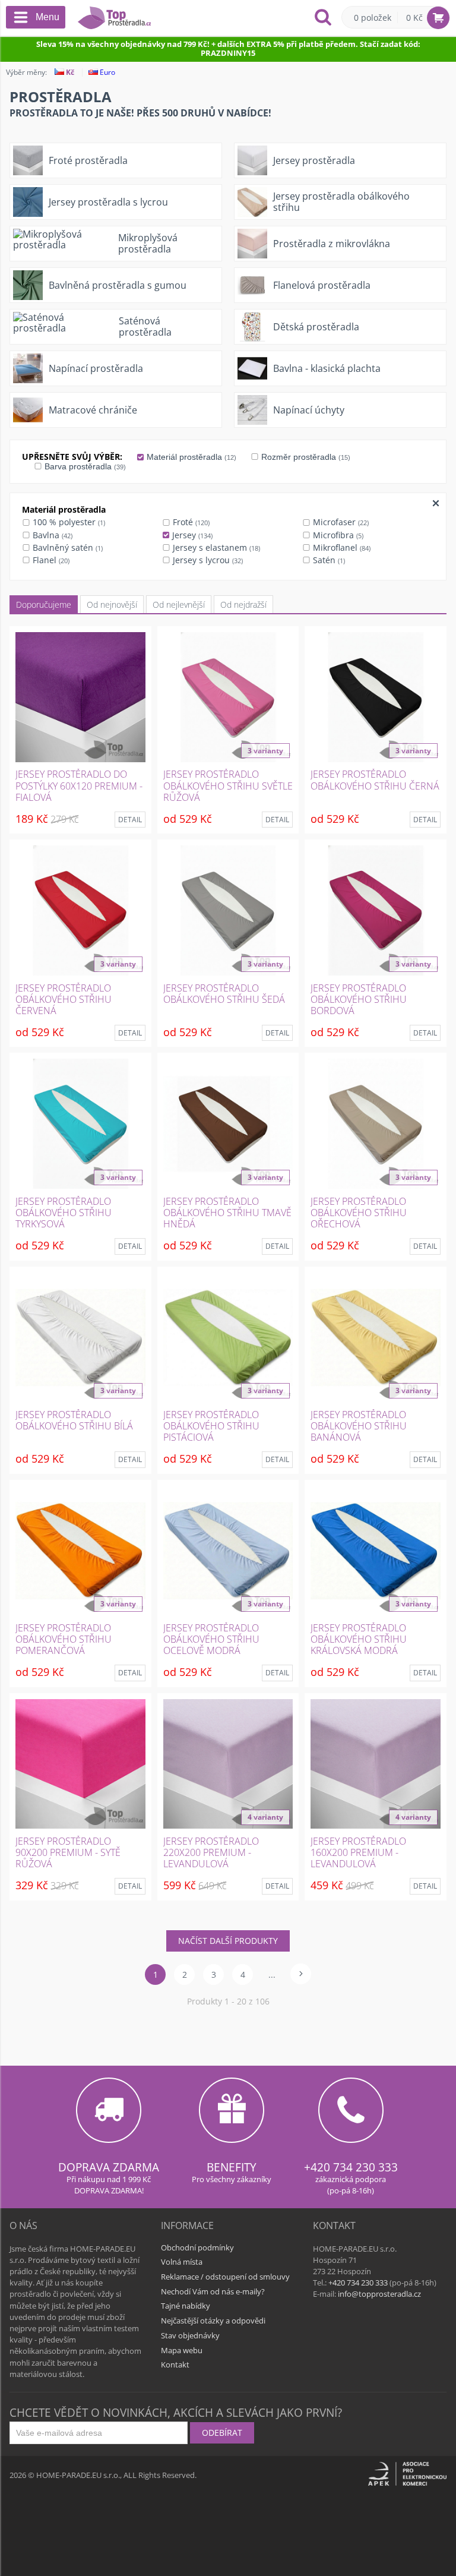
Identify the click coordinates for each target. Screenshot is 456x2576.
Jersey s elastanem (215, 547)
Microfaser (340, 522)
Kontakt (175, 2365)
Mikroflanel (341, 547)
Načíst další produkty (228, 1941)
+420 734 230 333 (351, 2167)
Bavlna (51, 535)
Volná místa (182, 2262)
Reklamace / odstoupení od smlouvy (225, 2277)
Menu (47, 17)
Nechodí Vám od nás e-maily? (213, 2291)
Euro (107, 72)
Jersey (191, 535)
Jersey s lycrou (207, 560)
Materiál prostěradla (190, 457)
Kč (69, 72)
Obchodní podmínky (197, 2247)
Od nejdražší (243, 604)
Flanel (50, 560)
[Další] (301, 1974)
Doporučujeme (44, 604)
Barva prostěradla (84, 466)
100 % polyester (68, 522)
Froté (190, 522)
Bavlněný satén (66, 547)
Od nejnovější (112, 604)
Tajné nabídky (186, 2306)
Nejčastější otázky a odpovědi (213, 2321)
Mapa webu (182, 2350)
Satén (328, 560)
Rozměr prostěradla (305, 457)
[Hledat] (323, 18)
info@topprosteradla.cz (379, 2294)
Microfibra (337, 535)
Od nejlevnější (179, 604)
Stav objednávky (190, 2335)
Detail (130, 820)
